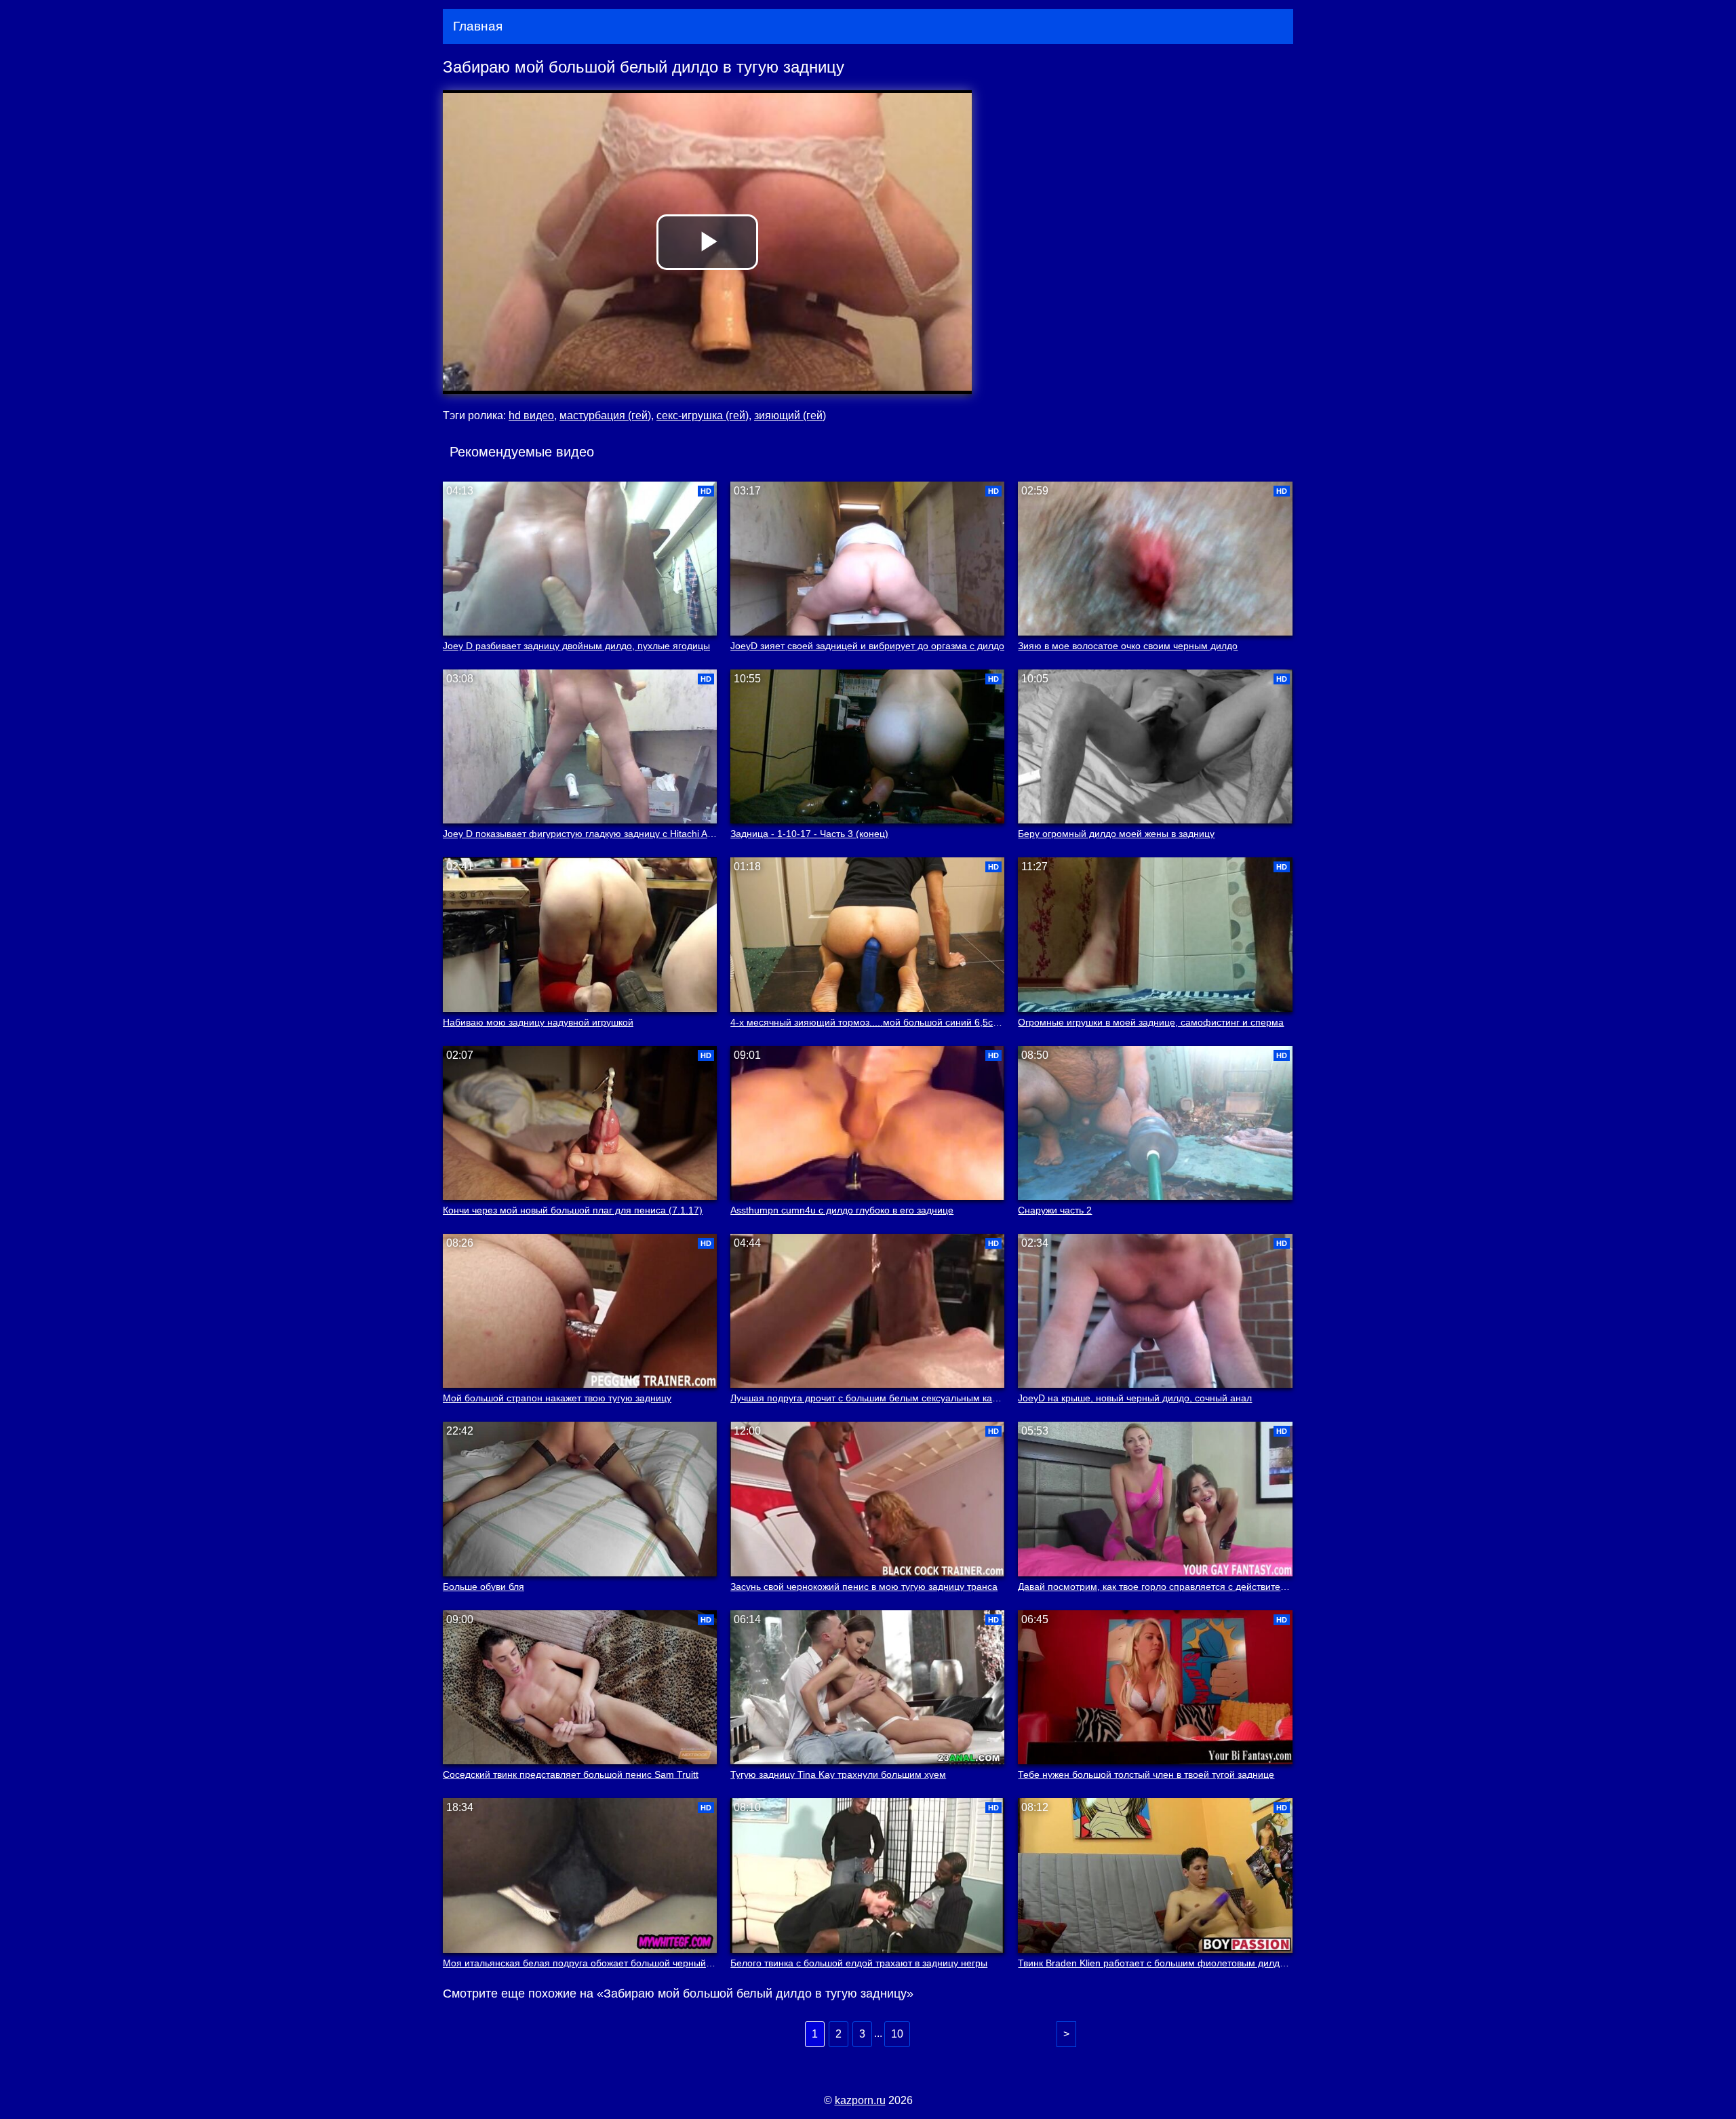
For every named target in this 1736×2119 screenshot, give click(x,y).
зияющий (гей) (790, 415)
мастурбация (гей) (605, 415)
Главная (478, 26)
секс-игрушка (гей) (703, 415)
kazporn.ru (860, 2100)
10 (897, 2034)
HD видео (531, 415)
